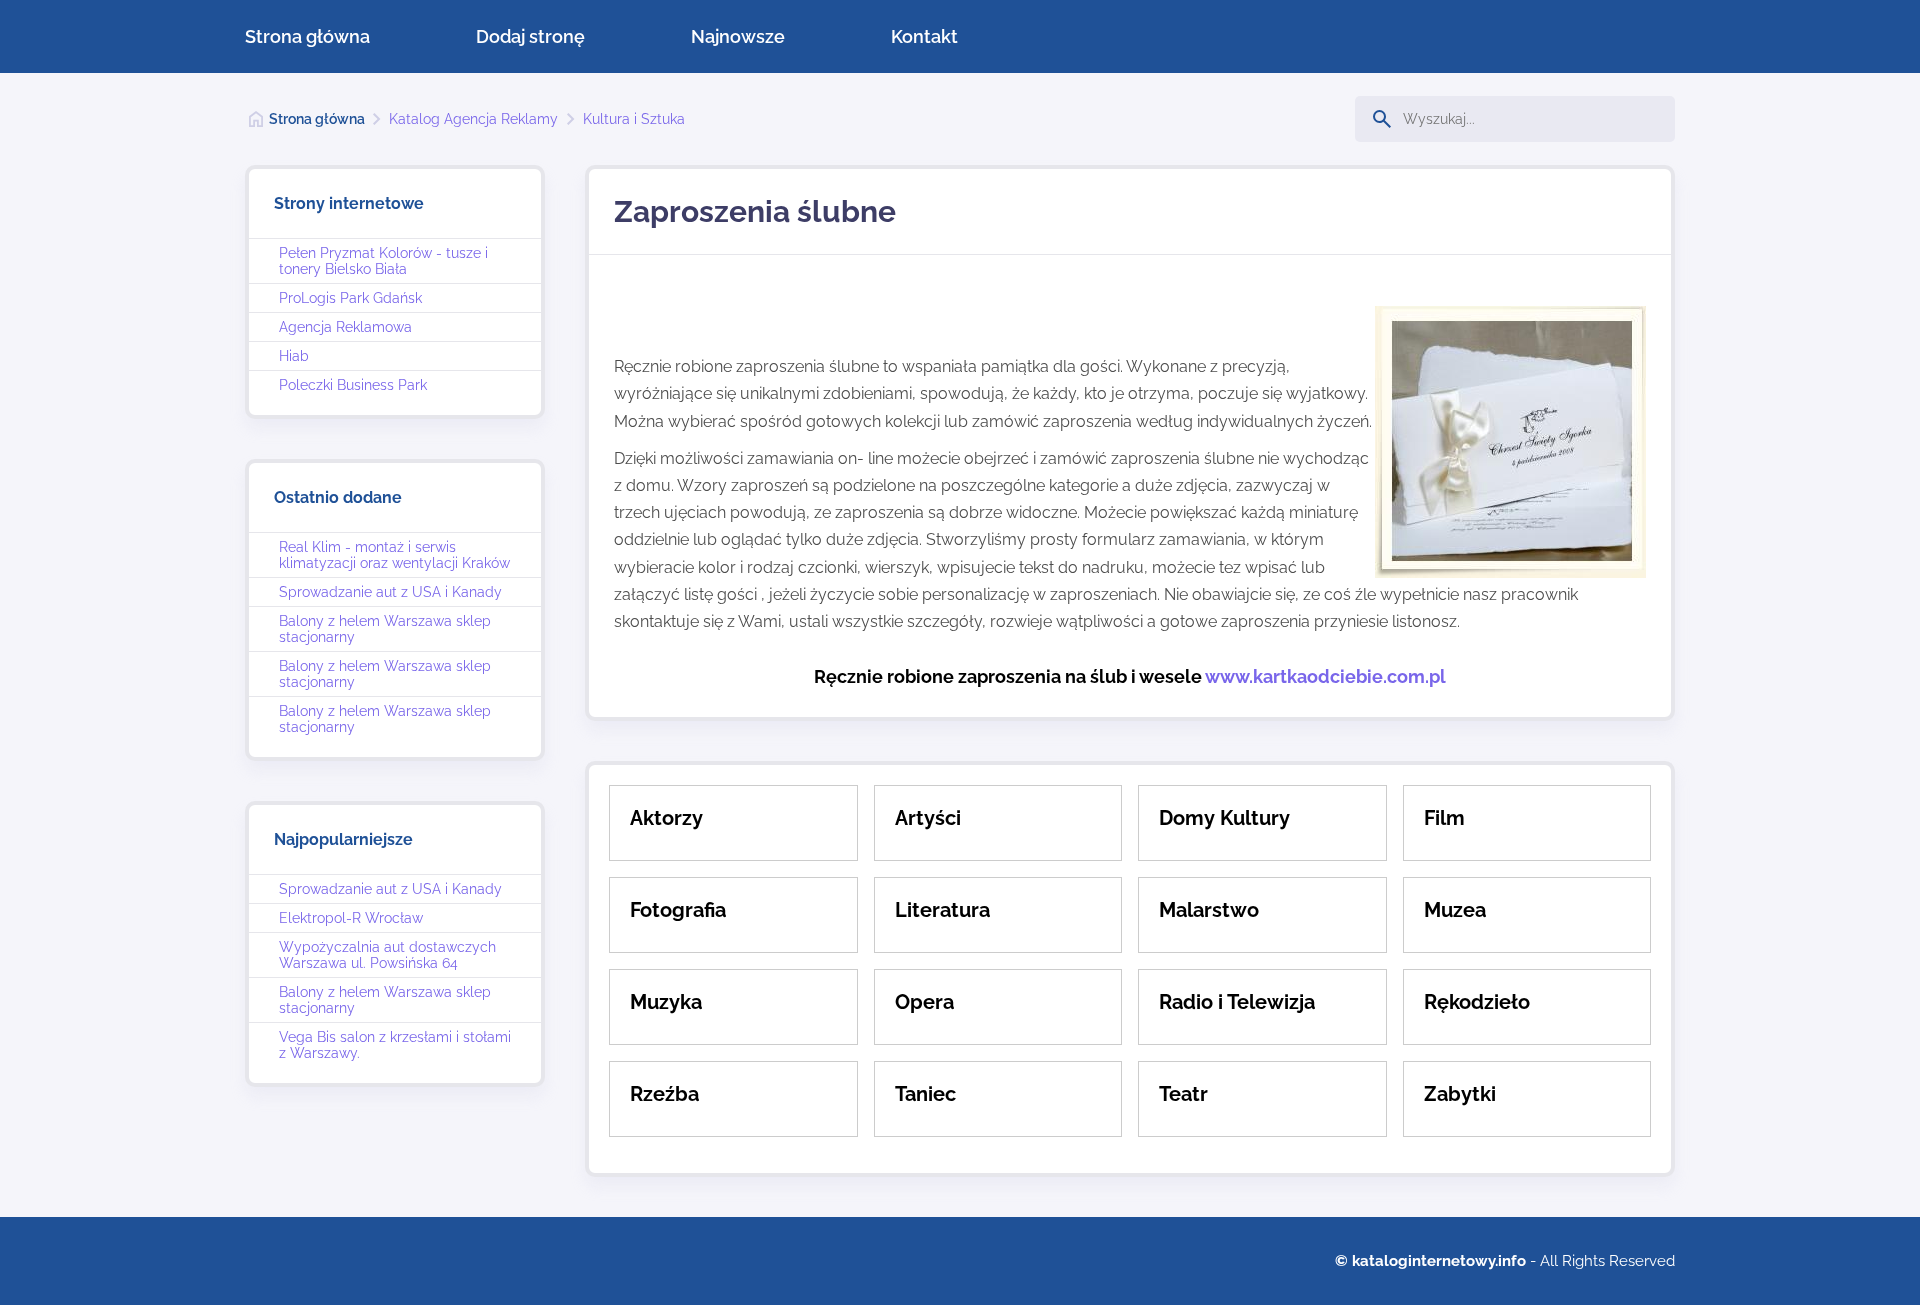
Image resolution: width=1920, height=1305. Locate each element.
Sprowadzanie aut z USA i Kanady (390, 592)
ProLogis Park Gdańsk (350, 298)
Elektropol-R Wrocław (351, 918)
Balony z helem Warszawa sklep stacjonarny (385, 629)
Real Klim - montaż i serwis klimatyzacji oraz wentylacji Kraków (394, 555)
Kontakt (924, 36)
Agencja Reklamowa (345, 327)
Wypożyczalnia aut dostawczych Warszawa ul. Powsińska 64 (387, 955)
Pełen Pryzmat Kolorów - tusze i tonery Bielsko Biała (383, 261)
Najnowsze (738, 36)
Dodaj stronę (530, 36)
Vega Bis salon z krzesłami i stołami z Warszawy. (395, 1045)
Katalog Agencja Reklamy (473, 119)
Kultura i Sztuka (634, 119)
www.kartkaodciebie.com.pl (1325, 676)
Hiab (294, 356)
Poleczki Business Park (353, 385)
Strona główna (307, 36)
